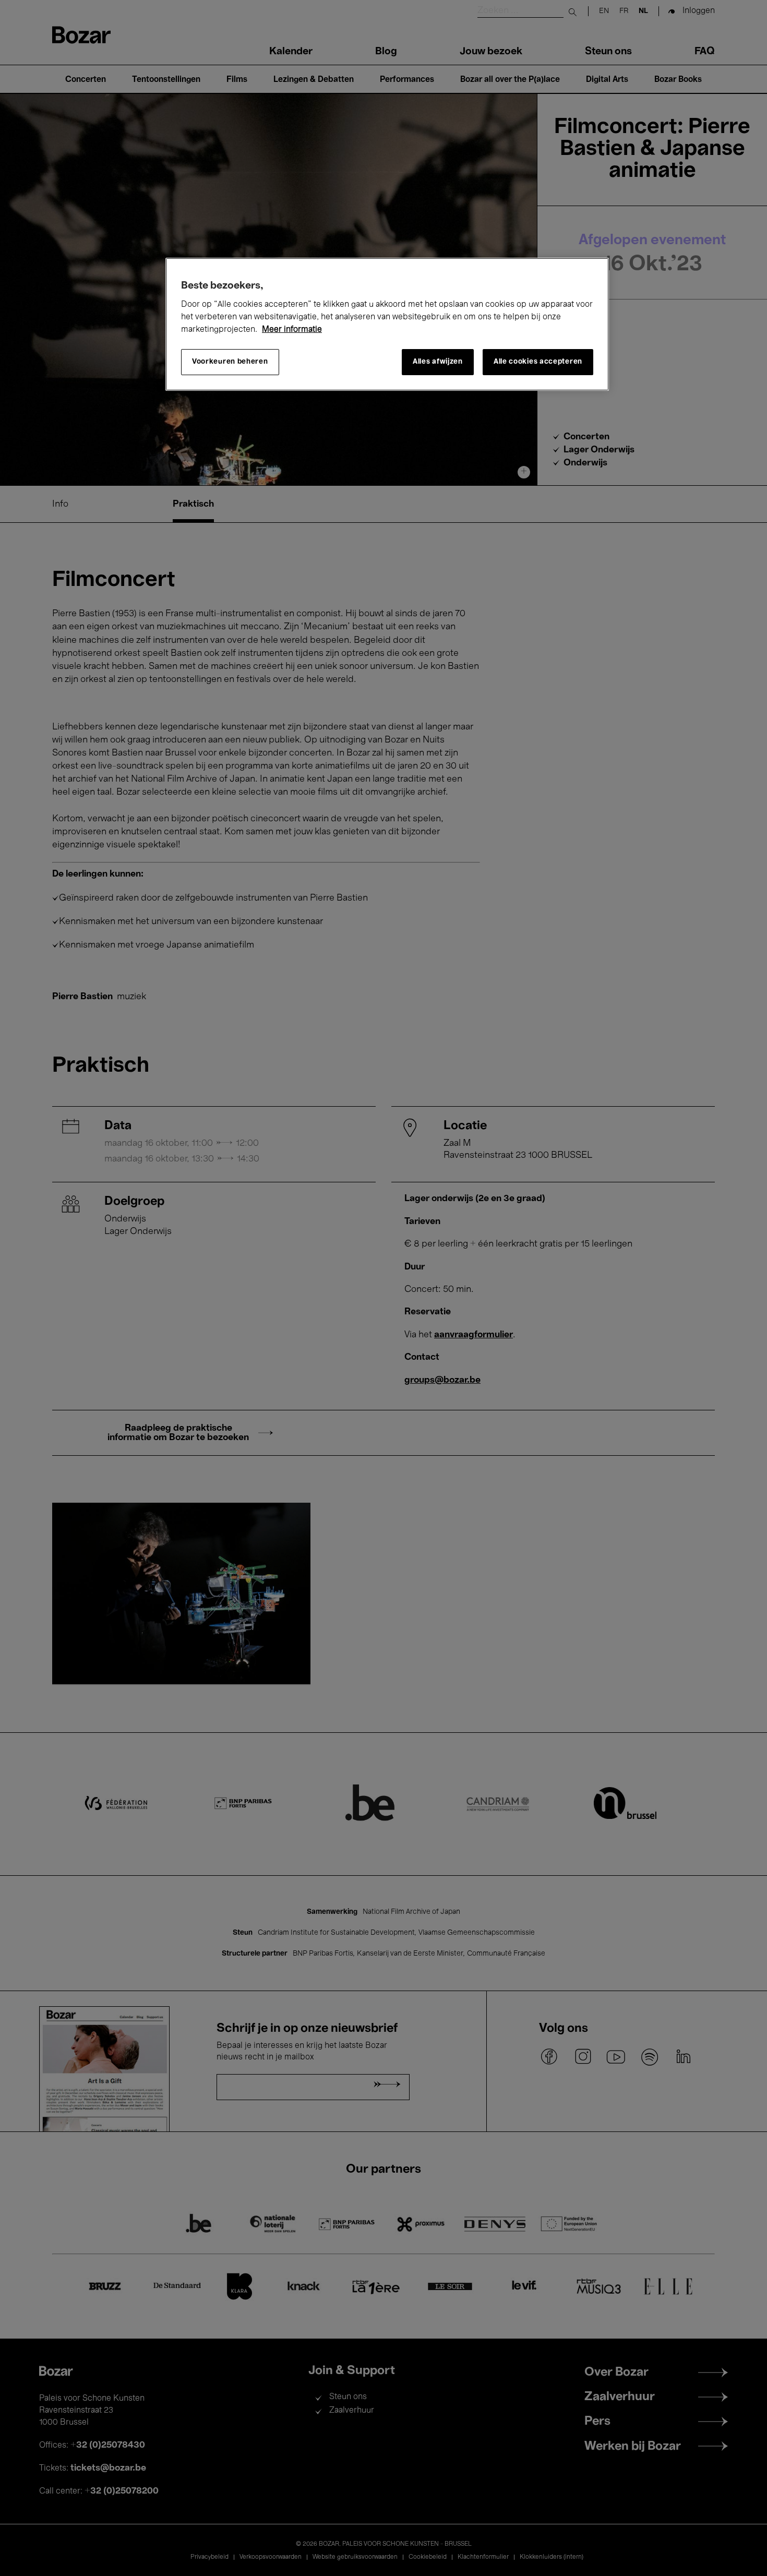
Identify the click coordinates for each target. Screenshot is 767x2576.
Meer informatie (292, 330)
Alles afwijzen (438, 362)
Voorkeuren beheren (230, 362)
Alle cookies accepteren (538, 362)
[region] (387, 324)
